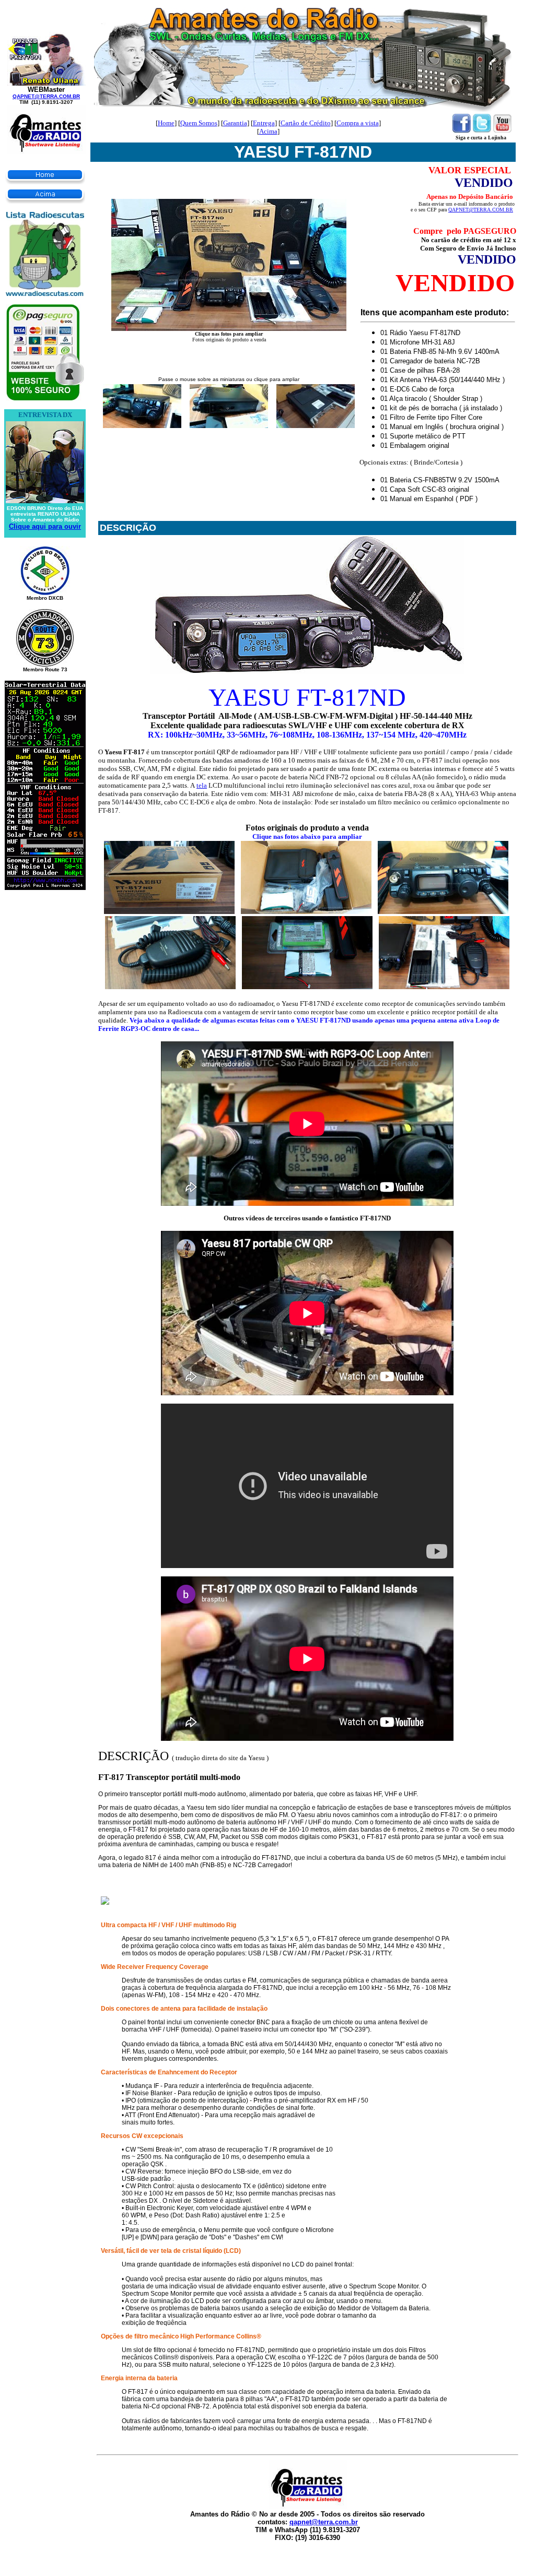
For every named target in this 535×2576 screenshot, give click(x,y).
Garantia (235, 123)
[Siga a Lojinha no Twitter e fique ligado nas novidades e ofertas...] (482, 130)
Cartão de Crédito (306, 123)
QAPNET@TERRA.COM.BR (46, 96)
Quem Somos (199, 123)
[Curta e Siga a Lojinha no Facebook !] (462, 130)
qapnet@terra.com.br (324, 2522)
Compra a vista (358, 123)
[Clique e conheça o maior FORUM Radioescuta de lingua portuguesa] (45, 293)
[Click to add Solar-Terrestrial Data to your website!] (45, 887)
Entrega (264, 123)
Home (166, 123)
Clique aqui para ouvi (44, 526)
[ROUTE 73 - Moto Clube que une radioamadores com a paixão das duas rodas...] (45, 665)
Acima (268, 131)
